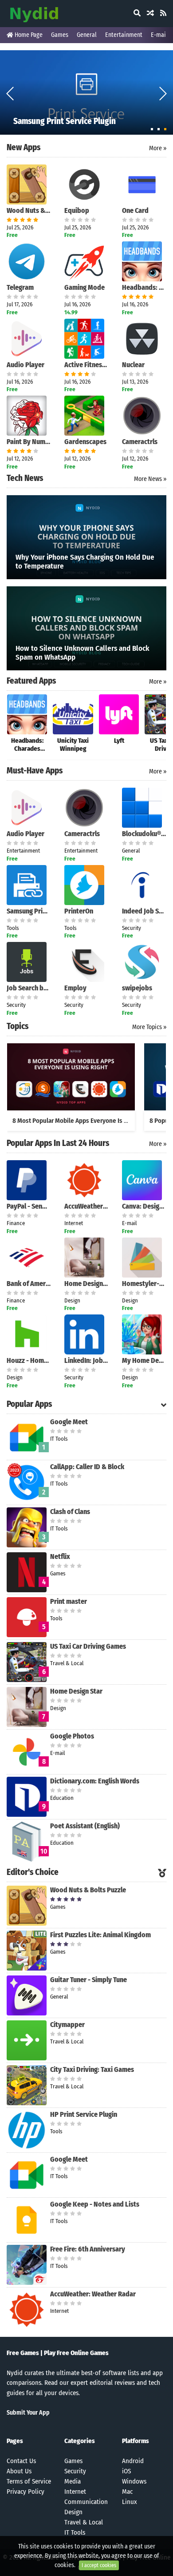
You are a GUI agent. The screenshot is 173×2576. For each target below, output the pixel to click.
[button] (163, 93)
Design (73, 2512)
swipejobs (137, 988)
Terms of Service (29, 2481)
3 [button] (165, 129)
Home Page (28, 35)
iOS (126, 2471)
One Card (135, 210)
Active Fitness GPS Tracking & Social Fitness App (86, 365)
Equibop (77, 210)
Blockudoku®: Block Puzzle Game (144, 834)
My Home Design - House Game (144, 1360)
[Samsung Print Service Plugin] (86, 92)
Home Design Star (86, 1284)
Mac (127, 2492)
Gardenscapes (85, 442)
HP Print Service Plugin (84, 2114)
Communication (86, 2502)
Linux (130, 2502)
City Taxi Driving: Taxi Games (92, 2069)
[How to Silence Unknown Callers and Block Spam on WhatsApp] (86, 628)
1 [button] (152, 129)
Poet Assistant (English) (85, 1826)
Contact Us (21, 2461)
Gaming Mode (85, 287)
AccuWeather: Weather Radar (86, 1206)
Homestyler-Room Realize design (144, 1284)
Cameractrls (140, 442)
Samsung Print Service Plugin (29, 911)
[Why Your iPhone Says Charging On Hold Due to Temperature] (86, 537)
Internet (75, 2492)
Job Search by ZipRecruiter (29, 988)
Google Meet (69, 1422)
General (87, 35)
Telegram (20, 287)
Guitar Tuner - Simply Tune (88, 1980)
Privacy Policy (26, 2492)
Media (73, 2481)
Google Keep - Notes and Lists (95, 2204)
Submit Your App (28, 2413)
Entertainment (124, 35)
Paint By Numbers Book (29, 442)
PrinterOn (79, 911)
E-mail (159, 35)
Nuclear (133, 365)
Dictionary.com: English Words (95, 1781)
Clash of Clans (70, 1512)
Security (75, 2471)
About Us (19, 2471)
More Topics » (149, 1027)
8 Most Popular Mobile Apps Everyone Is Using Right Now (90, 1121)
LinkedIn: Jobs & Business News (86, 1360)
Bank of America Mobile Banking (29, 1284)
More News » (150, 479)
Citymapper (67, 2025)
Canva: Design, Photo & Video (144, 1206)
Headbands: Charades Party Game (144, 287)
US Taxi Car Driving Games (88, 1646)
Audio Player (26, 365)
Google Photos (72, 1736)
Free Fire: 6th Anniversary (88, 2249)
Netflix (60, 1556)
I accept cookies (99, 2565)
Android (133, 2461)
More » (158, 148)
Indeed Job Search (144, 911)
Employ (75, 988)
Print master (69, 1601)
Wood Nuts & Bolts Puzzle (29, 210)
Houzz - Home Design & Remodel (29, 1360)
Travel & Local (84, 2522)
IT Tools (75, 2532)
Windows (134, 2481)
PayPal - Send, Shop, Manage (29, 1206)
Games (60, 35)
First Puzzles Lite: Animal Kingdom (100, 1935)
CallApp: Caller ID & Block (87, 1467)
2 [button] (159, 129)
